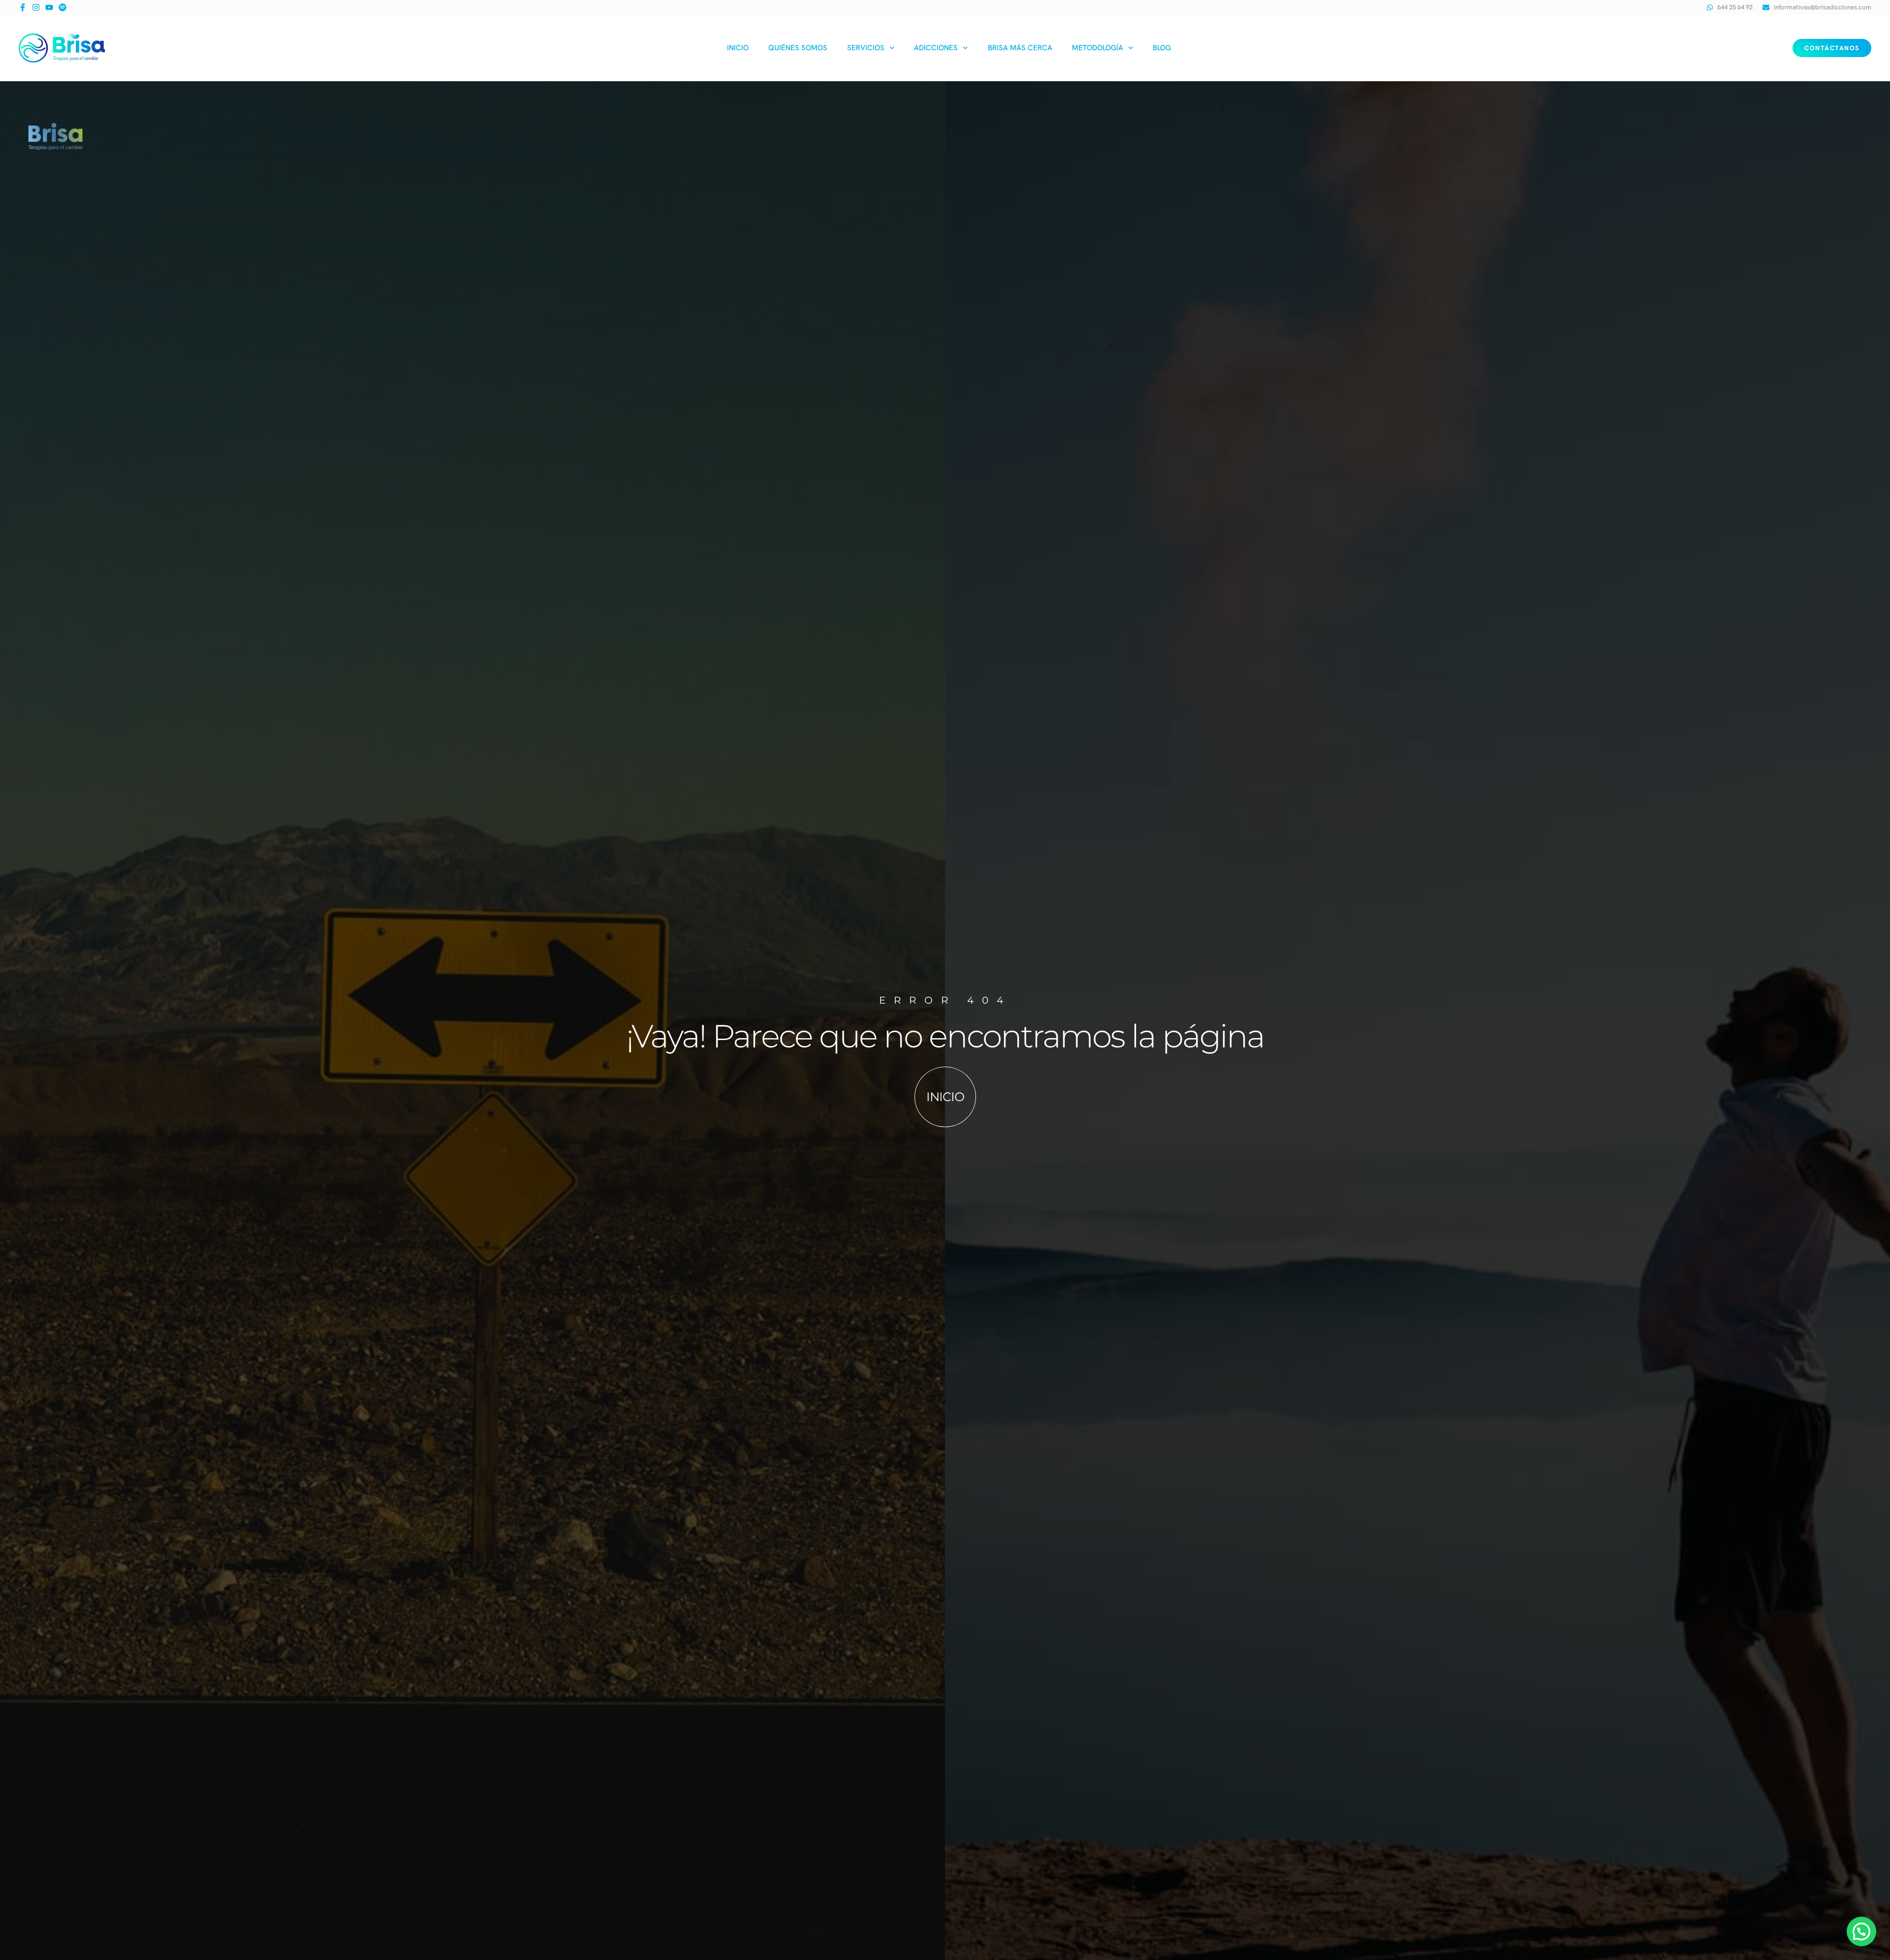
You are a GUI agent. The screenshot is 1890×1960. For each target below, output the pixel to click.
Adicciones (936, 48)
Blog (1162, 48)
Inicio (738, 48)
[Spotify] (63, 7)
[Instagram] (36, 7)
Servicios (866, 48)
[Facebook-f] (23, 7)
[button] (1861, 1931)
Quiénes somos (798, 48)
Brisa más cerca (1020, 48)
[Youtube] (49, 7)
